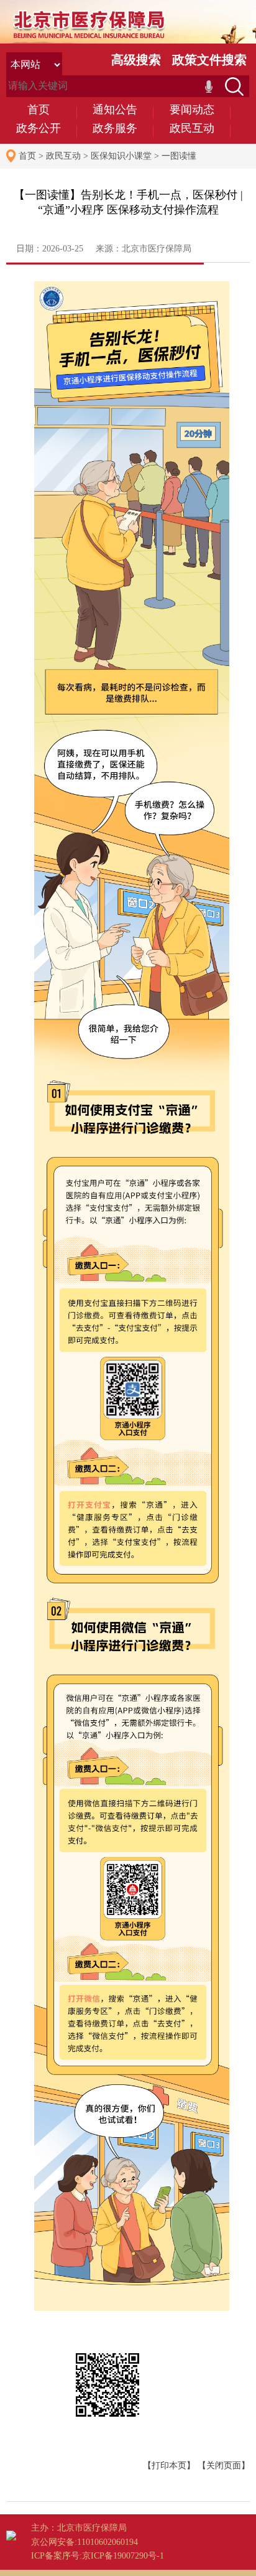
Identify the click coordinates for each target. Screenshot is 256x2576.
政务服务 (115, 128)
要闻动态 (192, 110)
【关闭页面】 (224, 2466)
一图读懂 (179, 156)
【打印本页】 (169, 2466)
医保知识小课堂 (121, 156)
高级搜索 (136, 60)
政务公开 (39, 128)
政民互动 (192, 128)
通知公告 (115, 110)
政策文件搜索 (209, 60)
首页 (39, 110)
